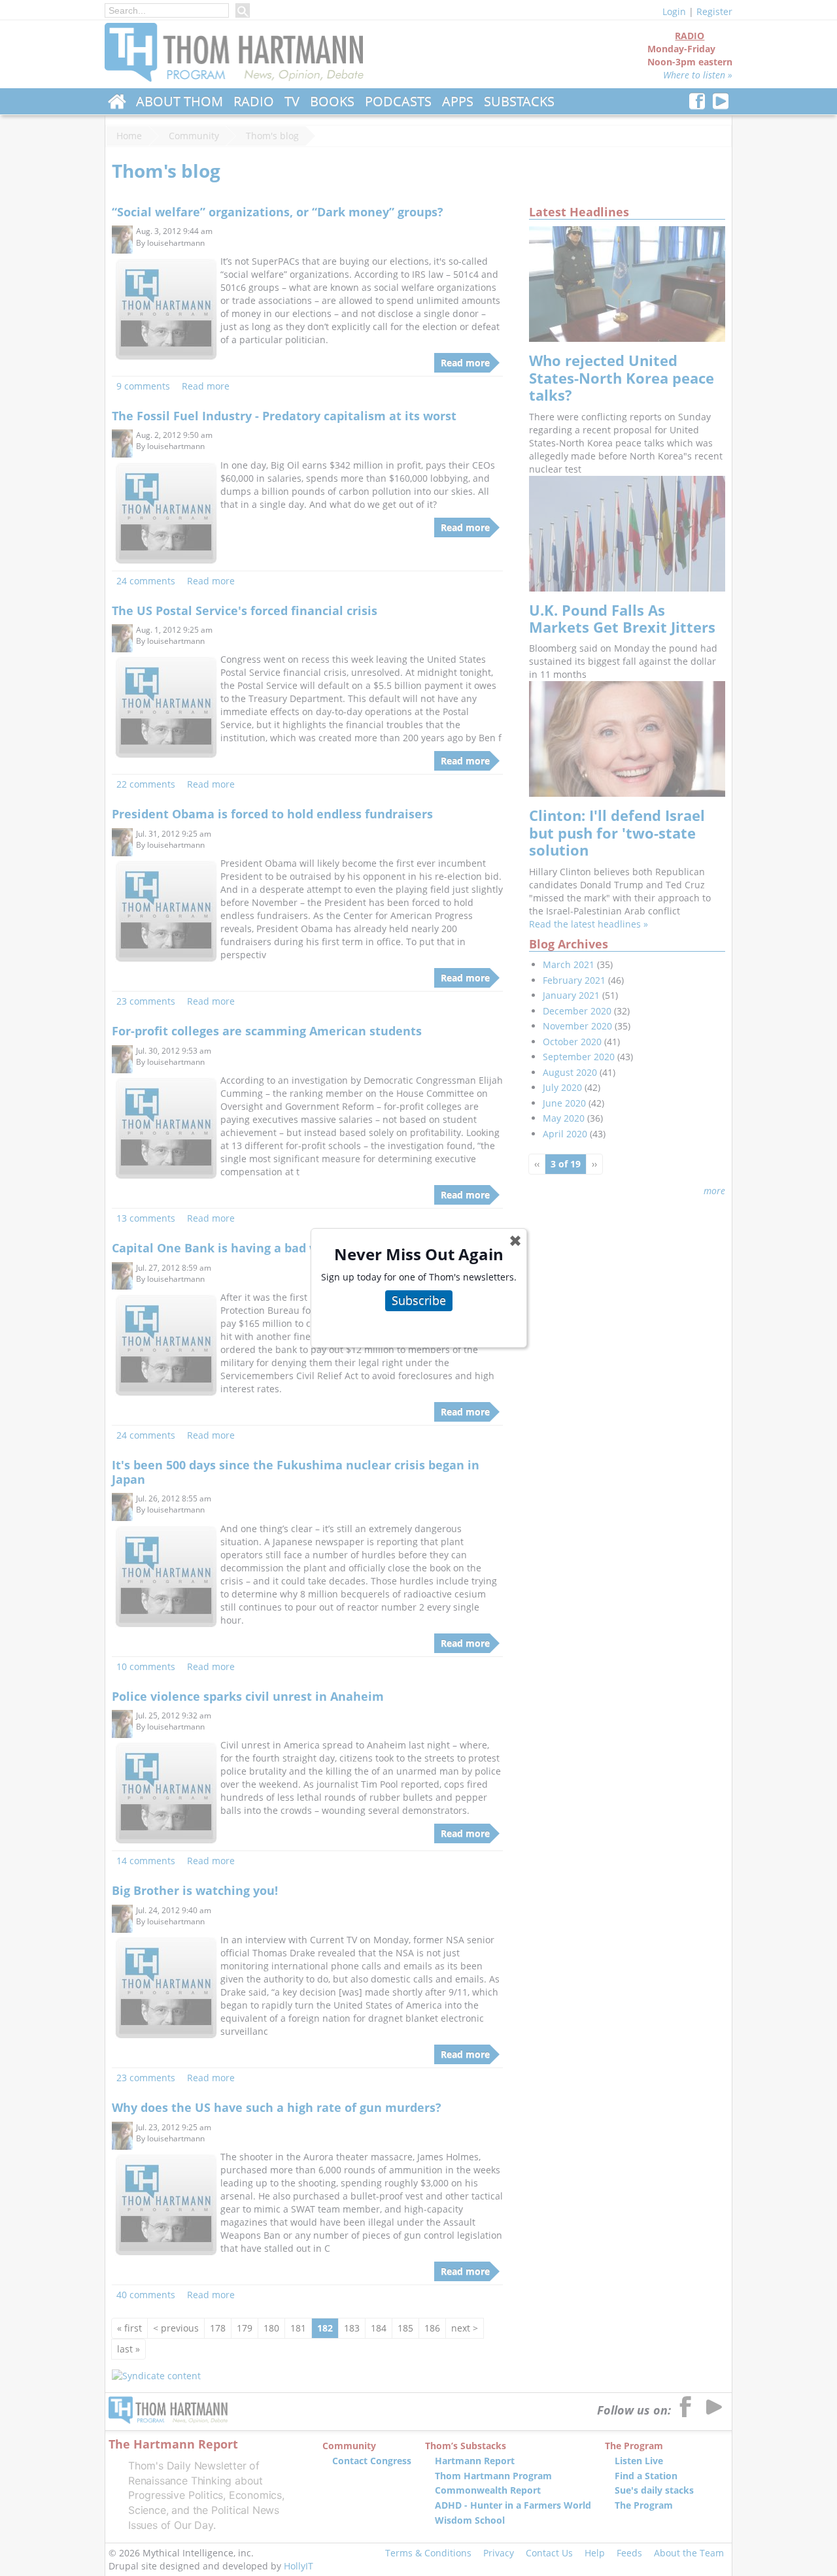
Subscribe (419, 1300)
